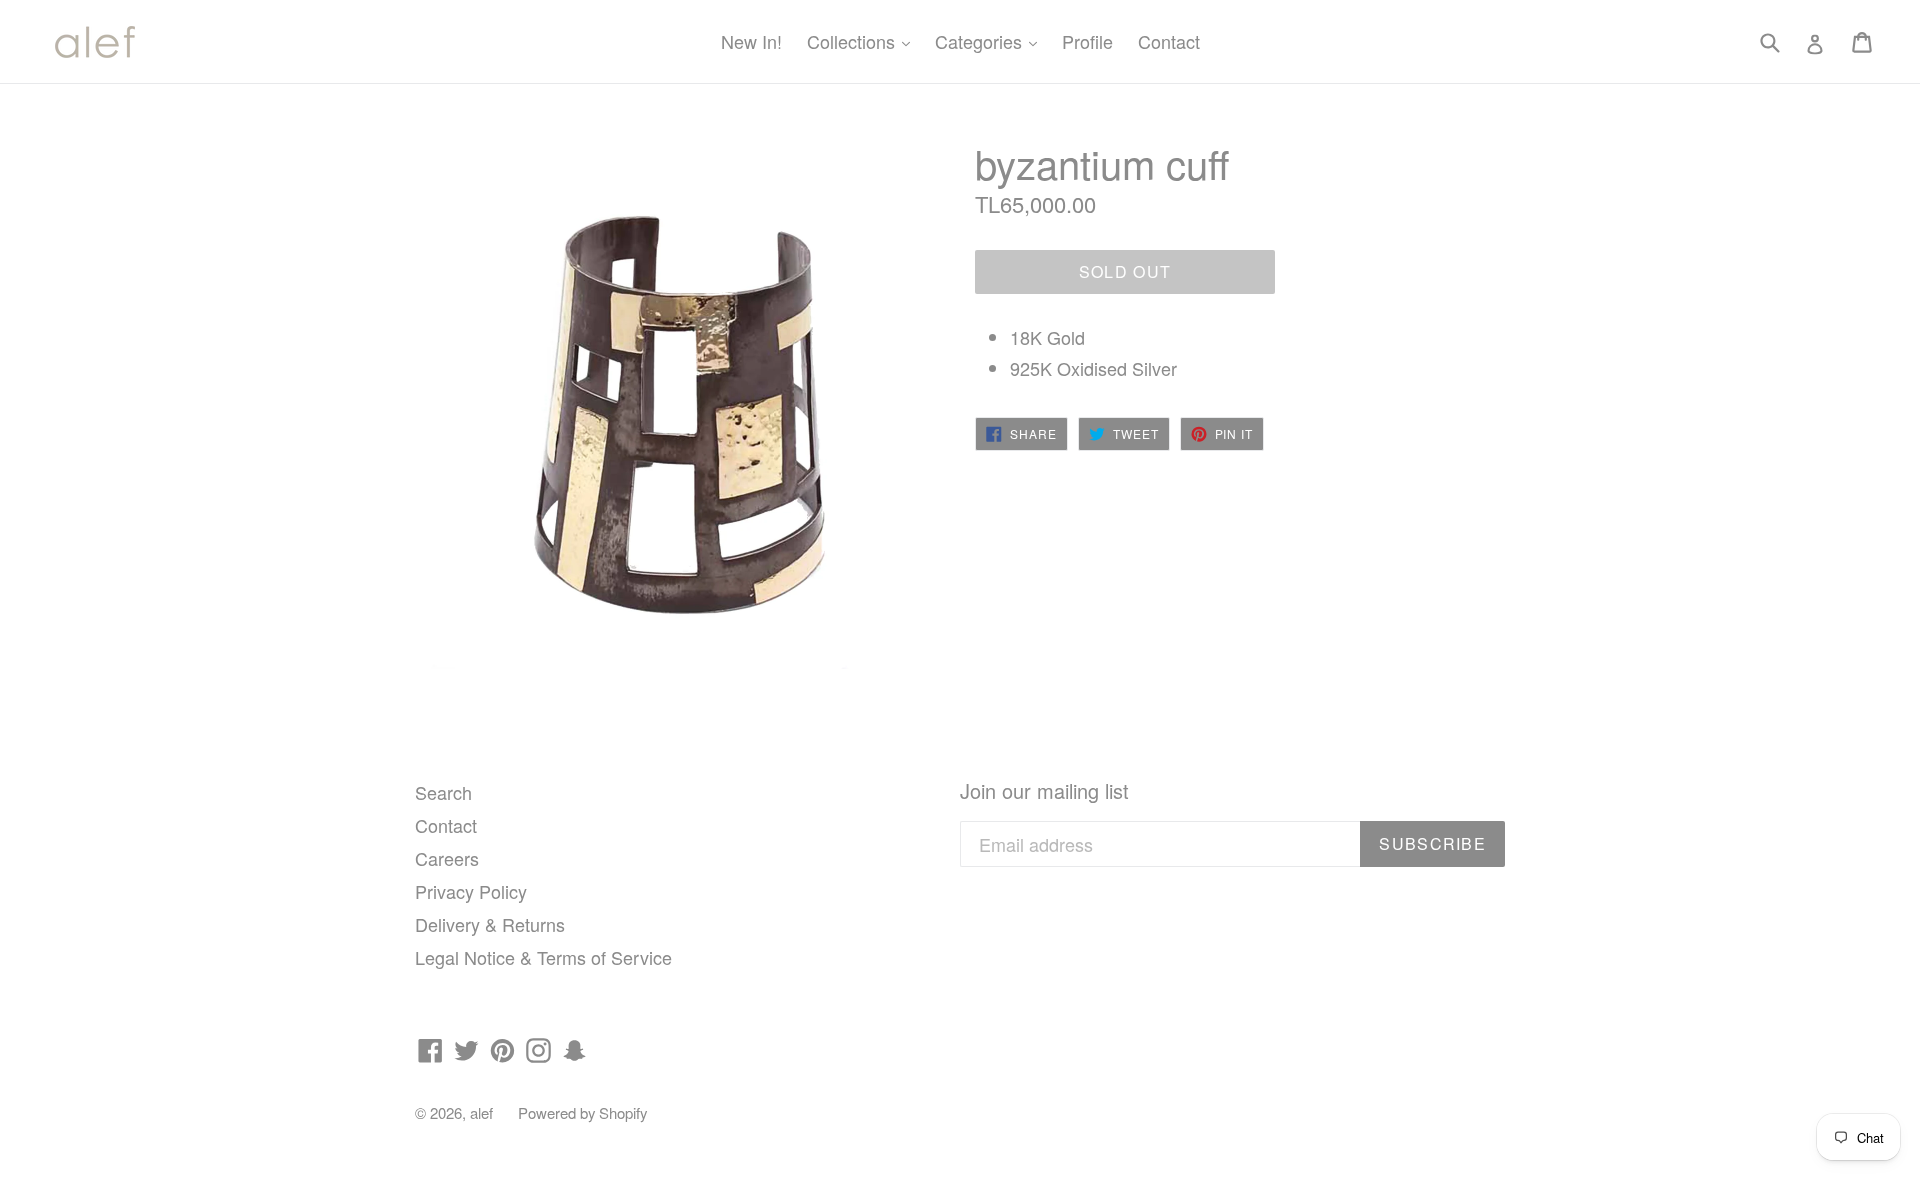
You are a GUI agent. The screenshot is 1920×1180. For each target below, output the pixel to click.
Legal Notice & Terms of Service (543, 957)
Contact (1169, 41)
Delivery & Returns (490, 924)
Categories (991, 40)
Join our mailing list (1044, 791)
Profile (1087, 41)
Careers (447, 858)
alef (481, 1112)
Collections (863, 40)
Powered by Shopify (582, 1112)
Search (443, 792)
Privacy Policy (471, 891)
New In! (751, 41)
